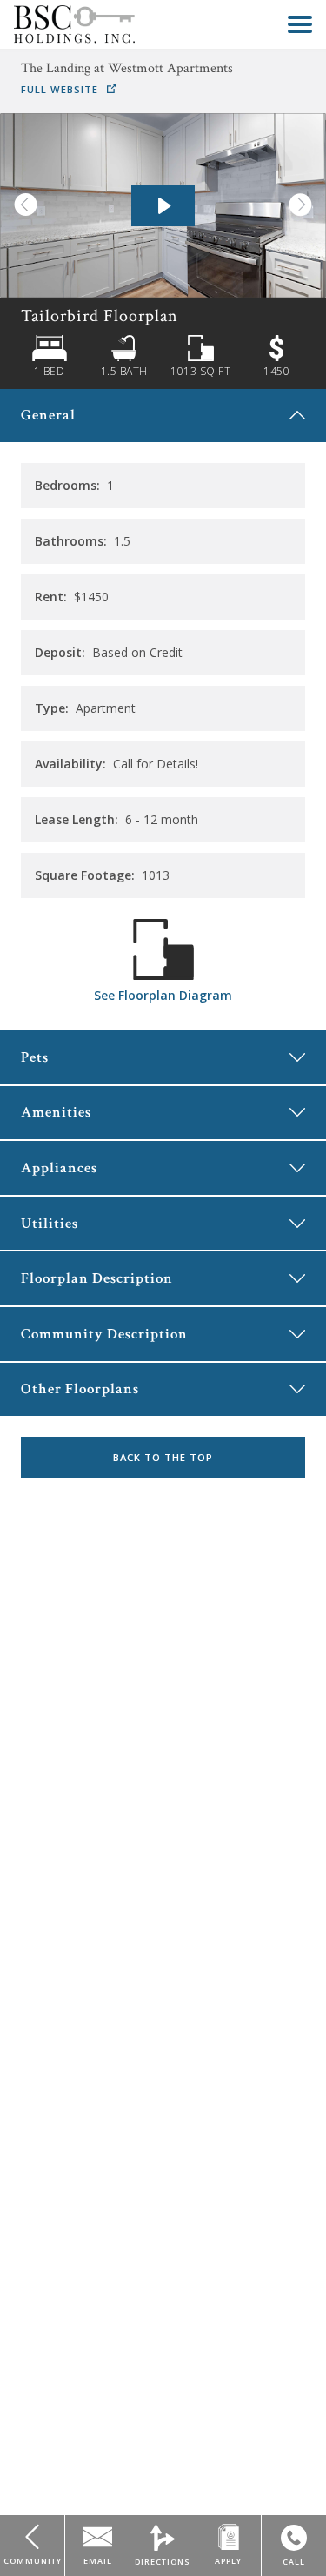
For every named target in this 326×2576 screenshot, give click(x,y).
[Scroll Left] (19, 205)
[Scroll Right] (307, 205)
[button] (300, 24)
